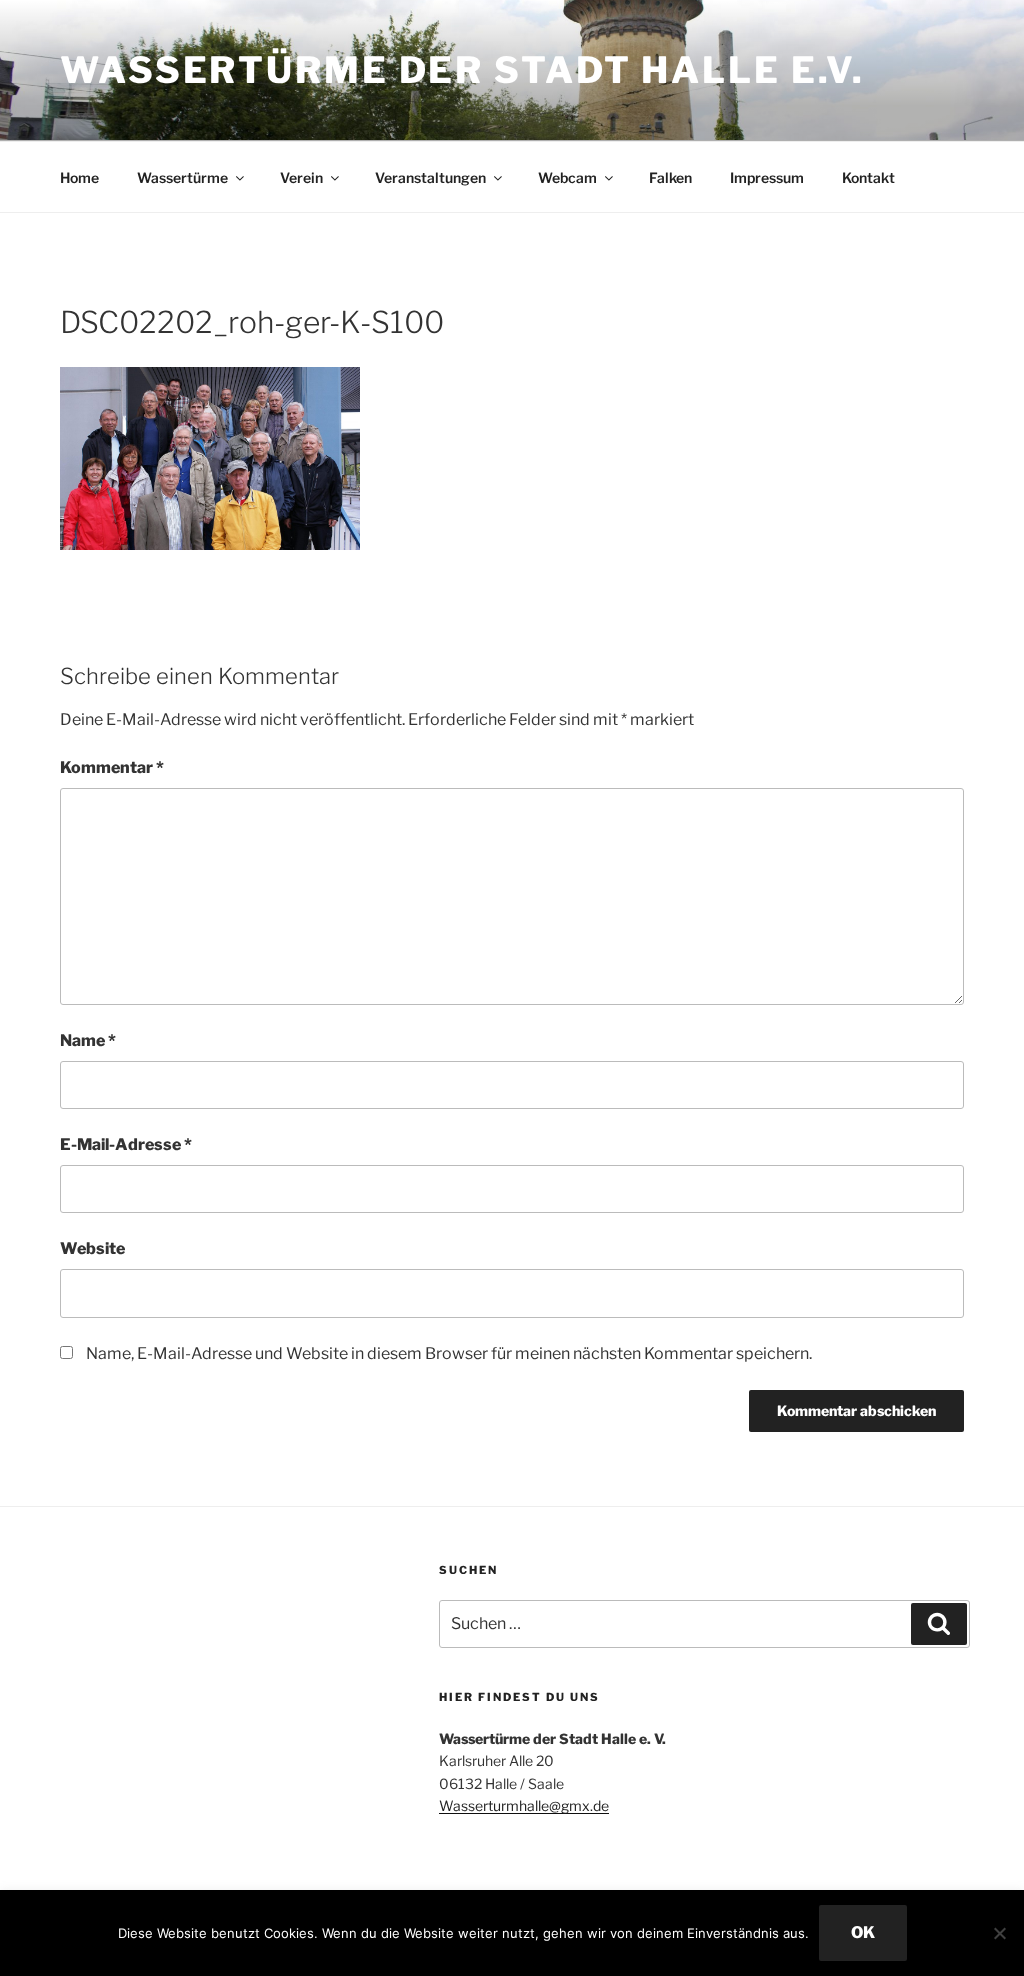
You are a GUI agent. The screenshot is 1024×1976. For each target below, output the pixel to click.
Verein (301, 177)
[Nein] (999, 1933)
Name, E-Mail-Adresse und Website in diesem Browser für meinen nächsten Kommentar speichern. (449, 1353)
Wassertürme (182, 177)
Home (79, 177)
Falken (670, 177)
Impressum (767, 177)
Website (92, 1248)
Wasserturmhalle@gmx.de (524, 1805)
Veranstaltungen (430, 177)
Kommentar (112, 767)
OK (863, 1932)
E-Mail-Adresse (126, 1144)
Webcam (567, 177)
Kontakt (868, 177)
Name (88, 1040)
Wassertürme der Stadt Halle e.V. (462, 70)
